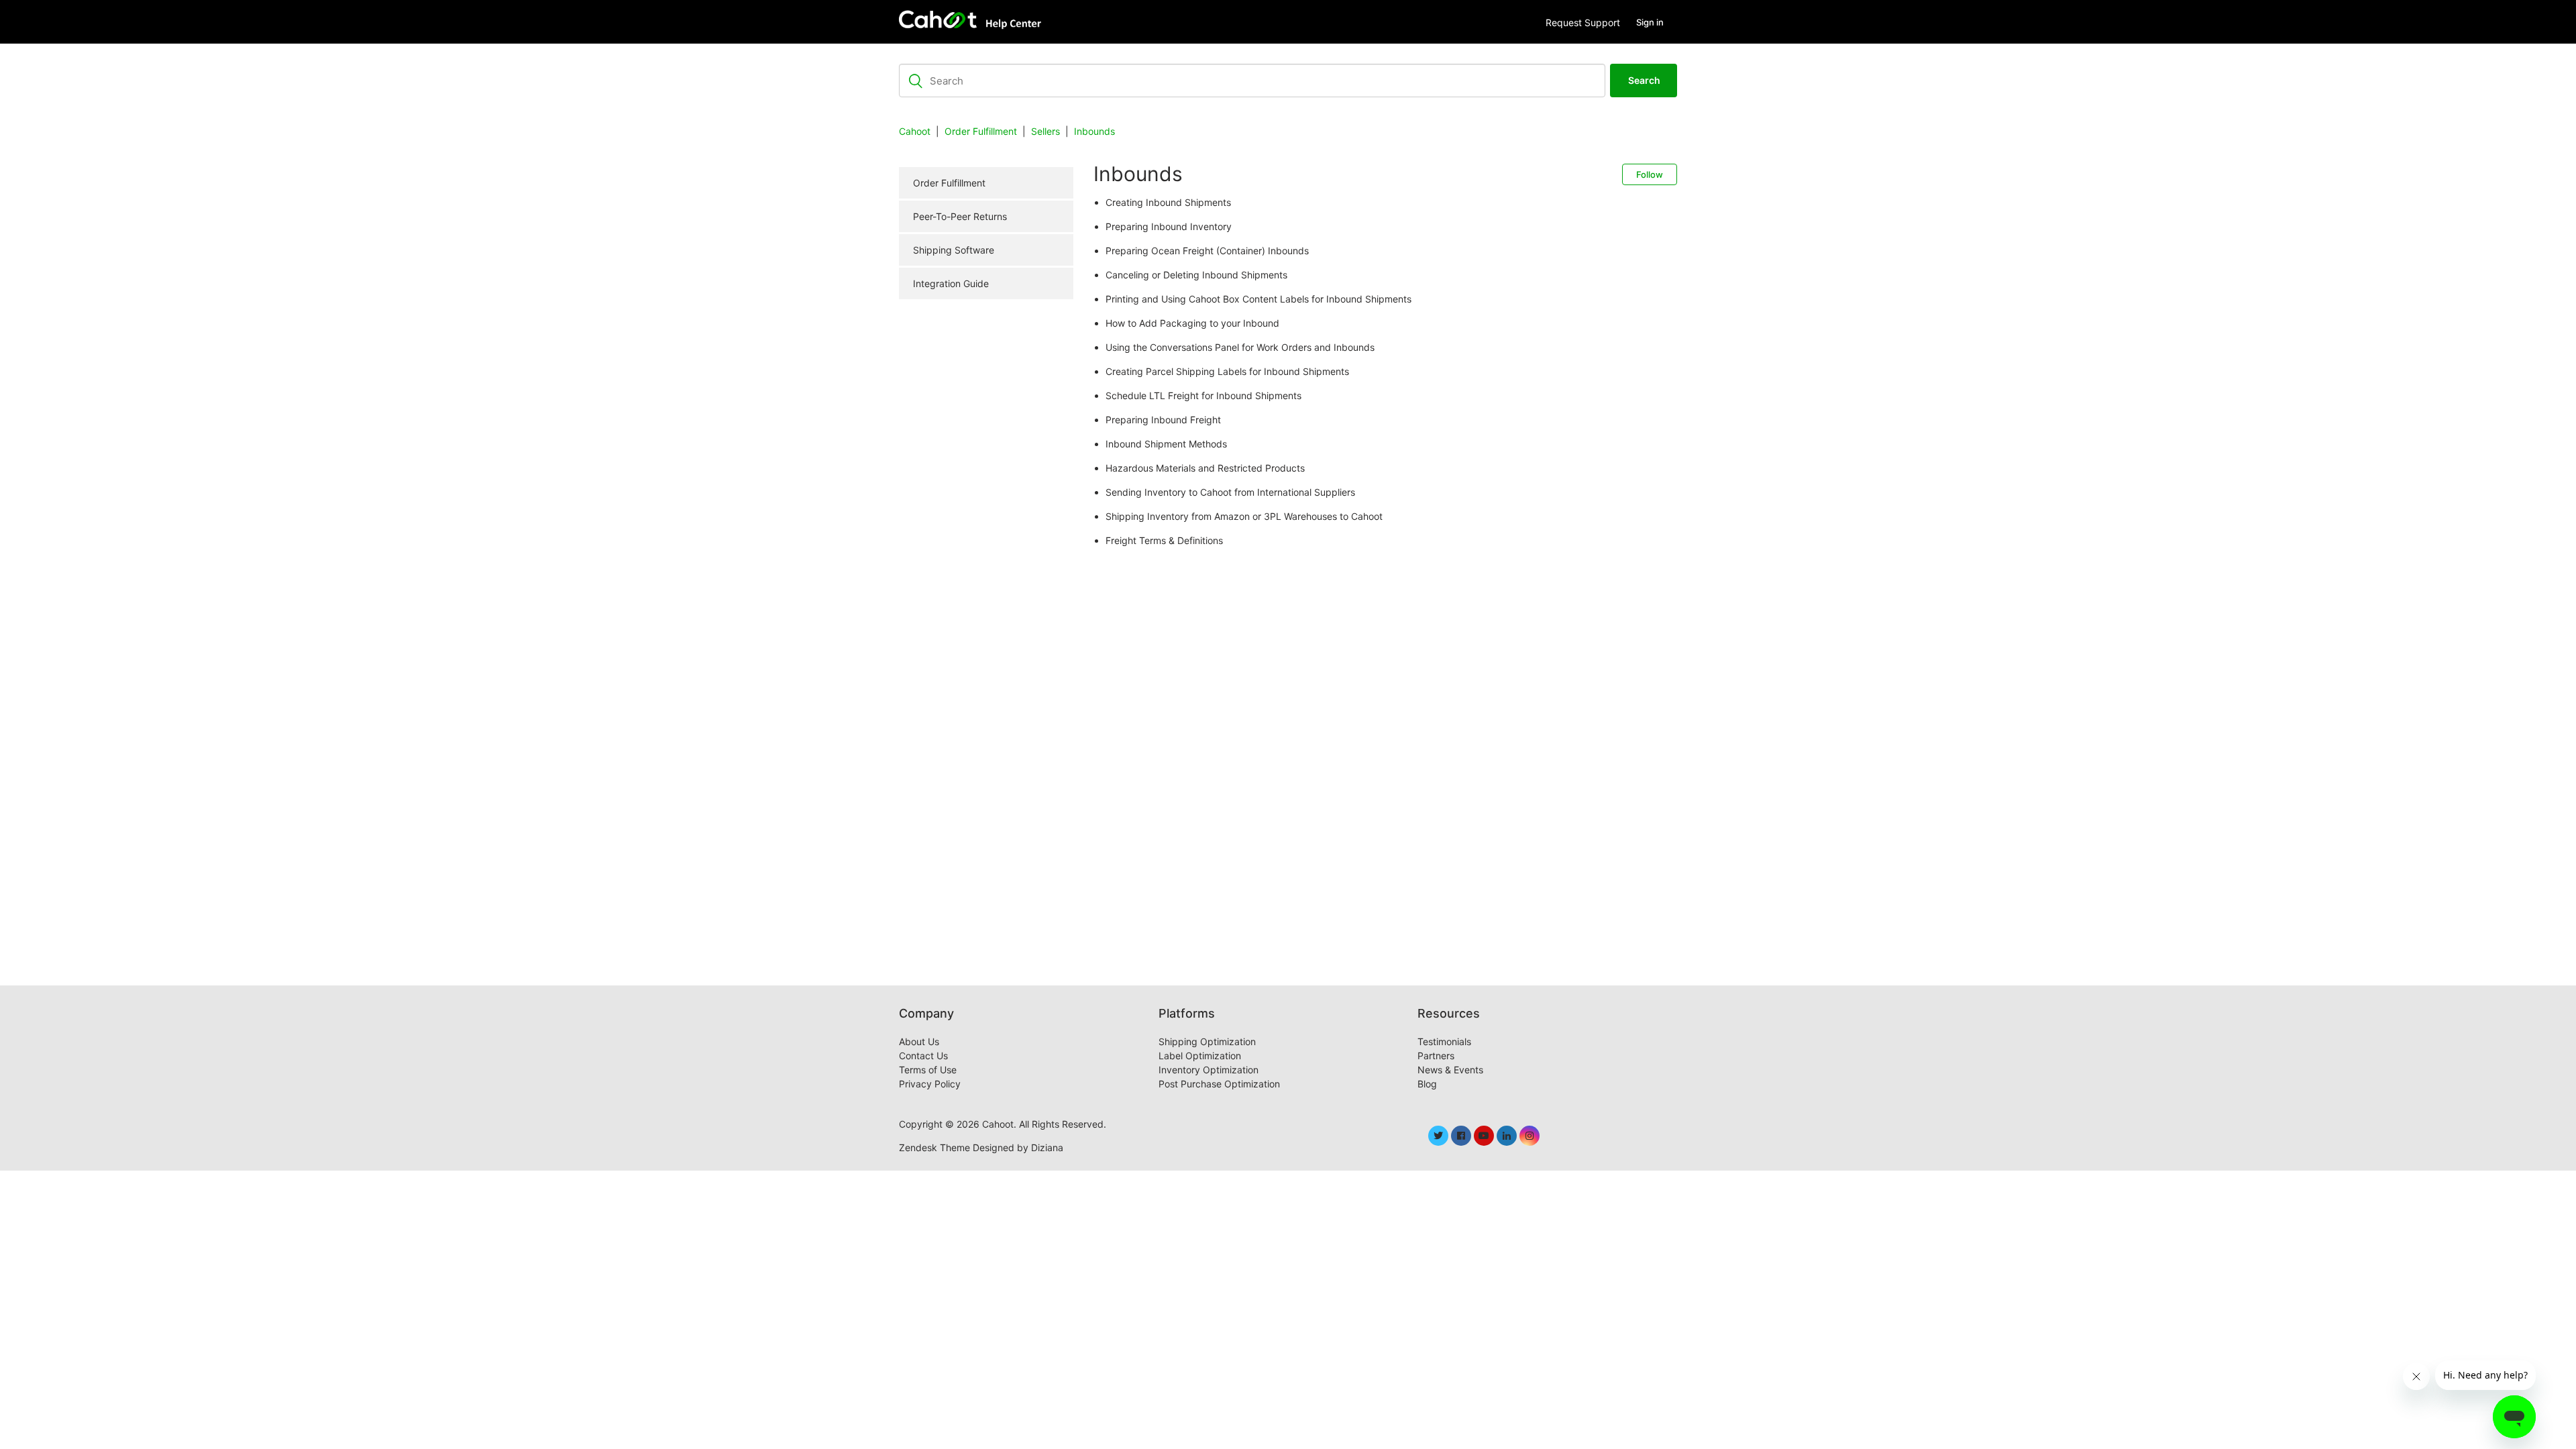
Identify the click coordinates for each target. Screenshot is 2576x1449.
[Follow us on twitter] (1438, 1136)
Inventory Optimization (1209, 1070)
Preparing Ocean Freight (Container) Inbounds (1207, 251)
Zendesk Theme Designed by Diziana (981, 1147)
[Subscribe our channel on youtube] (1484, 1136)
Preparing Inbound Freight (1163, 420)
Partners (1436, 1056)
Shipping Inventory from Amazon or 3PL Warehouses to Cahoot (1244, 516)
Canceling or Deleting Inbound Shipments (1196, 275)
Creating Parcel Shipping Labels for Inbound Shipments (1227, 371)
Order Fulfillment (981, 131)
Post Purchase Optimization (1219, 1084)
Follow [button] (1650, 174)
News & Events (1450, 1070)
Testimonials (1444, 1041)
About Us (919, 1041)
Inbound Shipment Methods (1166, 444)
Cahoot (915, 131)
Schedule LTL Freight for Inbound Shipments (1203, 395)
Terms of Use (928, 1070)
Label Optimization (1200, 1056)
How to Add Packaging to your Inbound (1192, 323)
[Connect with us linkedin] (1507, 1136)
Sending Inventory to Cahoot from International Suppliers (1230, 492)
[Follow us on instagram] (1529, 1136)
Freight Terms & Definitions (1164, 540)
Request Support (1583, 22)
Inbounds (1094, 131)
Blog (1427, 1084)
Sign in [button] (1650, 22)
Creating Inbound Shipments (1168, 202)
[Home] (973, 22)
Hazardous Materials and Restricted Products (1205, 468)
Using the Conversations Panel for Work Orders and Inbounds (1240, 347)
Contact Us (923, 1056)
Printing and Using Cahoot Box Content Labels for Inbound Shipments (1258, 299)
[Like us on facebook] (1461, 1136)
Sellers (1045, 131)
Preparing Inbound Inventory (1169, 226)
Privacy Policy (930, 1084)
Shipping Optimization (1207, 1041)
